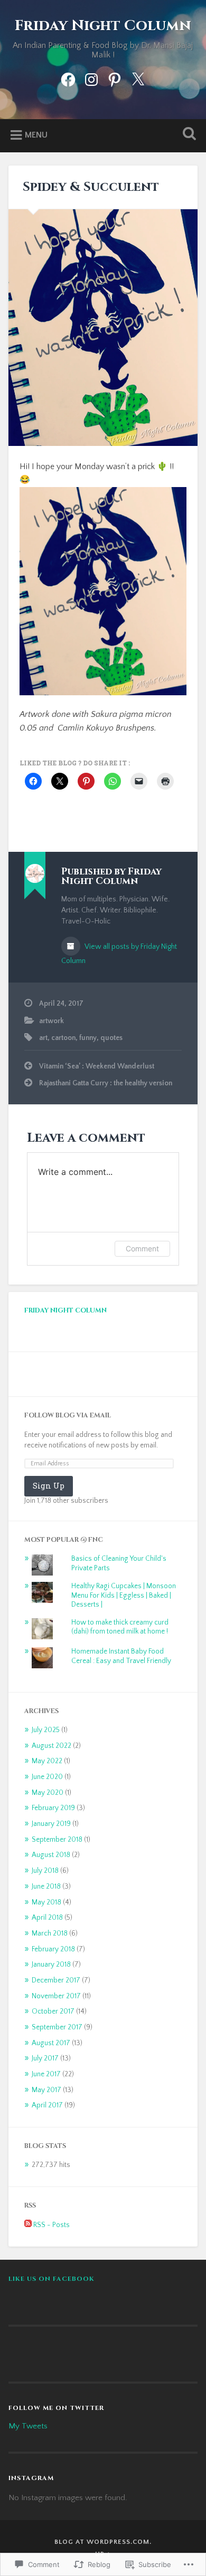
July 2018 (45, 1871)
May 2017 (46, 2090)
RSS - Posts (51, 2225)
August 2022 (51, 1746)
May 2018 (46, 1902)
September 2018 (57, 1840)
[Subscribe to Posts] (28, 2225)
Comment (142, 1248)
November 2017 (56, 1996)
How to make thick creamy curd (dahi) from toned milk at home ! (120, 1627)
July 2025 (46, 1730)
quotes (111, 1038)
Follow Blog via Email (68, 1416)
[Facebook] (68, 78)
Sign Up (49, 1486)
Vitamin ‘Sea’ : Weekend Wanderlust (97, 1066)
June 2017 (46, 2074)
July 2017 (45, 2058)
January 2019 (51, 1824)
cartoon (63, 1038)
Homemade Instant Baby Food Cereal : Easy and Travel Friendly (121, 1656)
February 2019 (53, 1808)
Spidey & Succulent (89, 187)
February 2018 (53, 1949)
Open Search (188, 135)
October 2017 (53, 2011)
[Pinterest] (115, 78)
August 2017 (51, 2043)
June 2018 (46, 1887)
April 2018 (47, 1918)
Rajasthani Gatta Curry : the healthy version (106, 1083)
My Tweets (28, 2426)
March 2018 (50, 1933)
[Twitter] (138, 78)
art (43, 1038)
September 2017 (57, 2027)
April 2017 (47, 2105)
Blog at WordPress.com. (103, 2542)
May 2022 (47, 1761)
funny (88, 1038)
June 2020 (47, 1777)
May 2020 (48, 1793)
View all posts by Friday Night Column (119, 954)
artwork (51, 1021)
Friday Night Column (103, 26)
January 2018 (51, 1965)
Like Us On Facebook (51, 2279)
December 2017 (56, 1980)
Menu (36, 135)
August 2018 (51, 1855)
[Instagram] (91, 78)
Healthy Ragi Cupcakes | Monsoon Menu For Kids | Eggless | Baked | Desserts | (124, 1595)
